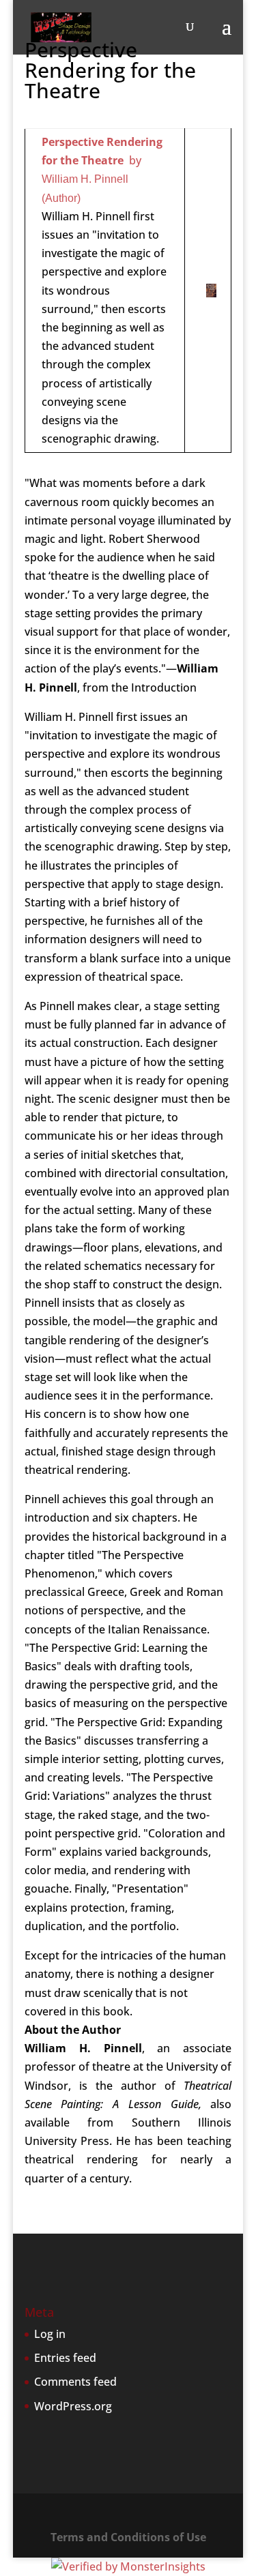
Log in (50, 2334)
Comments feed (75, 2382)
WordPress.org (73, 2406)
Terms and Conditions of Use (128, 2537)
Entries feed (65, 2358)
